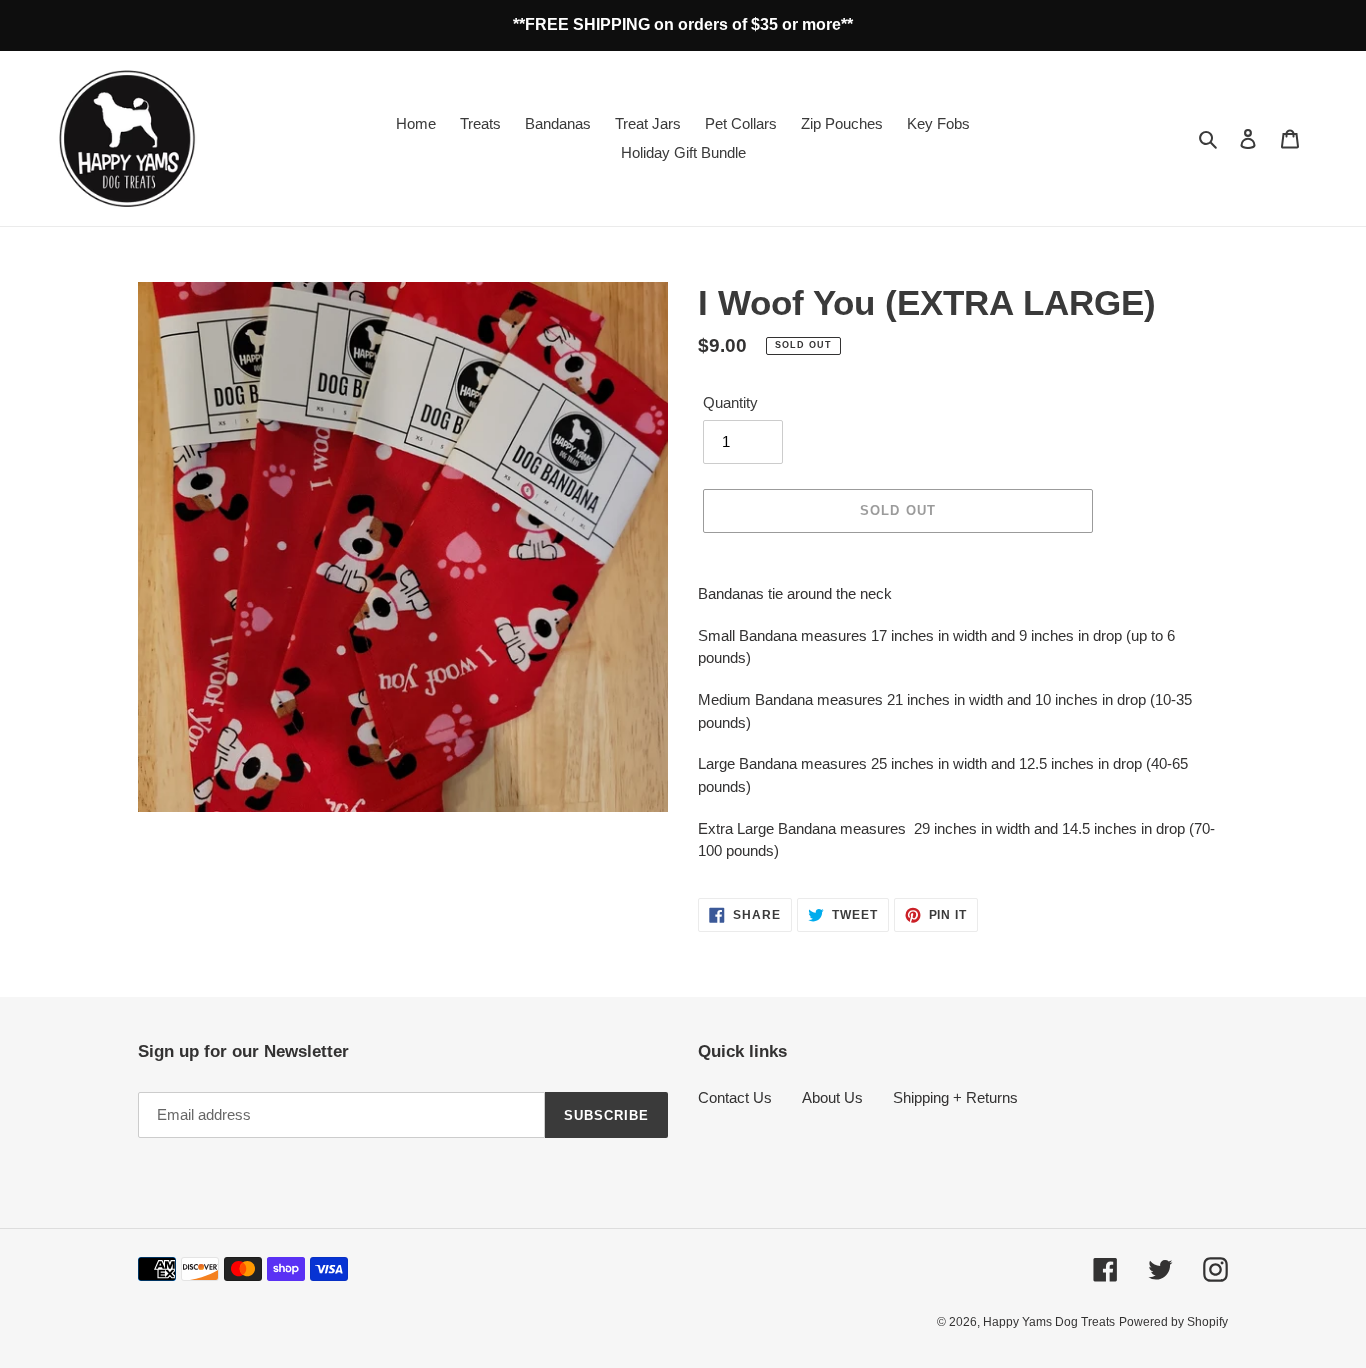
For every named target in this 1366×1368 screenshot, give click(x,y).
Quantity (730, 402)
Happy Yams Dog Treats (1049, 1322)
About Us (832, 1097)
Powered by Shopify (1173, 1322)
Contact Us (735, 1097)
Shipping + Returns (955, 1097)
